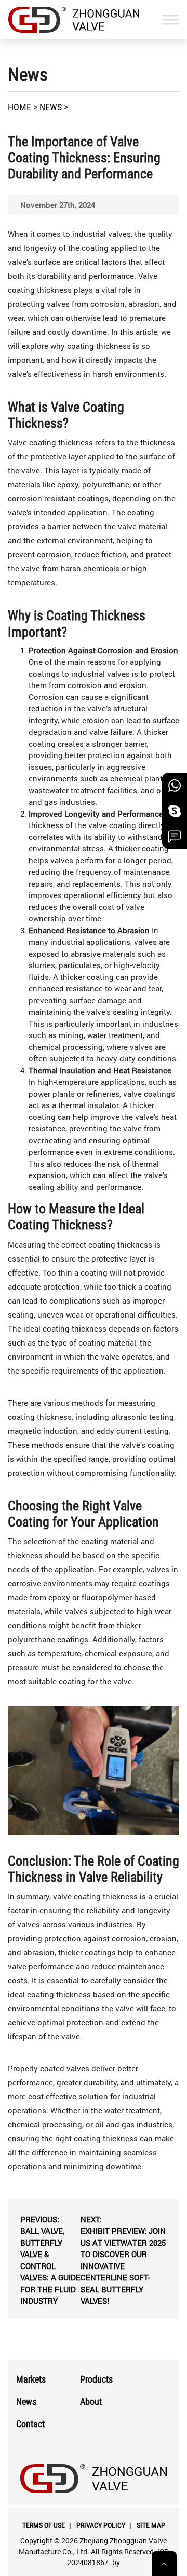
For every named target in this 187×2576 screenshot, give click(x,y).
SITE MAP (151, 2525)
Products (96, 2379)
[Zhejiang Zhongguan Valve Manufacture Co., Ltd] (74, 20)
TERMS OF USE (44, 2525)
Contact (30, 2424)
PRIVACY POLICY (101, 2525)
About (91, 2402)
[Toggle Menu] (170, 19)
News (26, 2402)
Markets (31, 2379)
